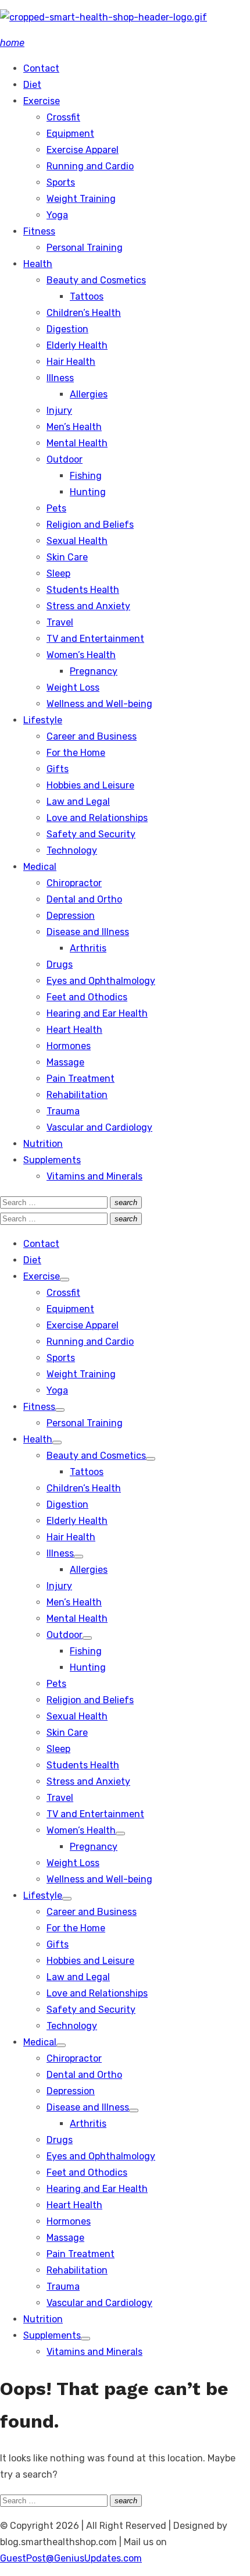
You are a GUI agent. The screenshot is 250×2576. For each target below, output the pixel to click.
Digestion (67, 329)
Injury (59, 411)
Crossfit (63, 117)
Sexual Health (77, 541)
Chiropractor (74, 883)
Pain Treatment (81, 1079)
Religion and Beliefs (90, 525)
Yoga (57, 215)
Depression (71, 916)
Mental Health (77, 443)
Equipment (70, 134)
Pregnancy (94, 671)
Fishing (86, 476)
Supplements (52, 1160)
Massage (65, 1062)
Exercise (42, 101)
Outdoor (65, 459)
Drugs (60, 964)
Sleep (58, 573)
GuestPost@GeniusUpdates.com (71, 2558)
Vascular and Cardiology (99, 1127)
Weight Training (81, 199)
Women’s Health (81, 655)
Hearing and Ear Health (97, 1013)
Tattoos (87, 296)
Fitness (39, 231)
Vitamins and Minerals (94, 1176)
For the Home (76, 753)
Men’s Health (74, 427)
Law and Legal (78, 802)
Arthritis (88, 948)
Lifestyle (43, 720)
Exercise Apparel (83, 150)
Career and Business (92, 736)
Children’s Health (84, 313)
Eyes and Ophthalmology (101, 981)
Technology (72, 850)
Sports (61, 182)
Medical (40, 867)
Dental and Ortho (84, 899)
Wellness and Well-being (99, 704)
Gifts (58, 769)
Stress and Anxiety (88, 606)
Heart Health (74, 1030)
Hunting (88, 492)
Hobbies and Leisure (90, 785)
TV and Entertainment (95, 639)
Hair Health (71, 362)
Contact (41, 68)
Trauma (63, 1111)
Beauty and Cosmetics (96, 280)
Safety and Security (91, 834)
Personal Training (85, 248)
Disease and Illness (88, 932)
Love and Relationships (97, 818)
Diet (32, 85)
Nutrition (43, 1144)
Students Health (83, 590)
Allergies (89, 394)
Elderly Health (77, 345)
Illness (60, 378)
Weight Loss (73, 687)
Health (38, 264)
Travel (60, 622)
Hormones (69, 1046)
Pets (56, 508)
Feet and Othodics (87, 997)
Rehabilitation (77, 1095)
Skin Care (67, 557)
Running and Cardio (90, 166)
